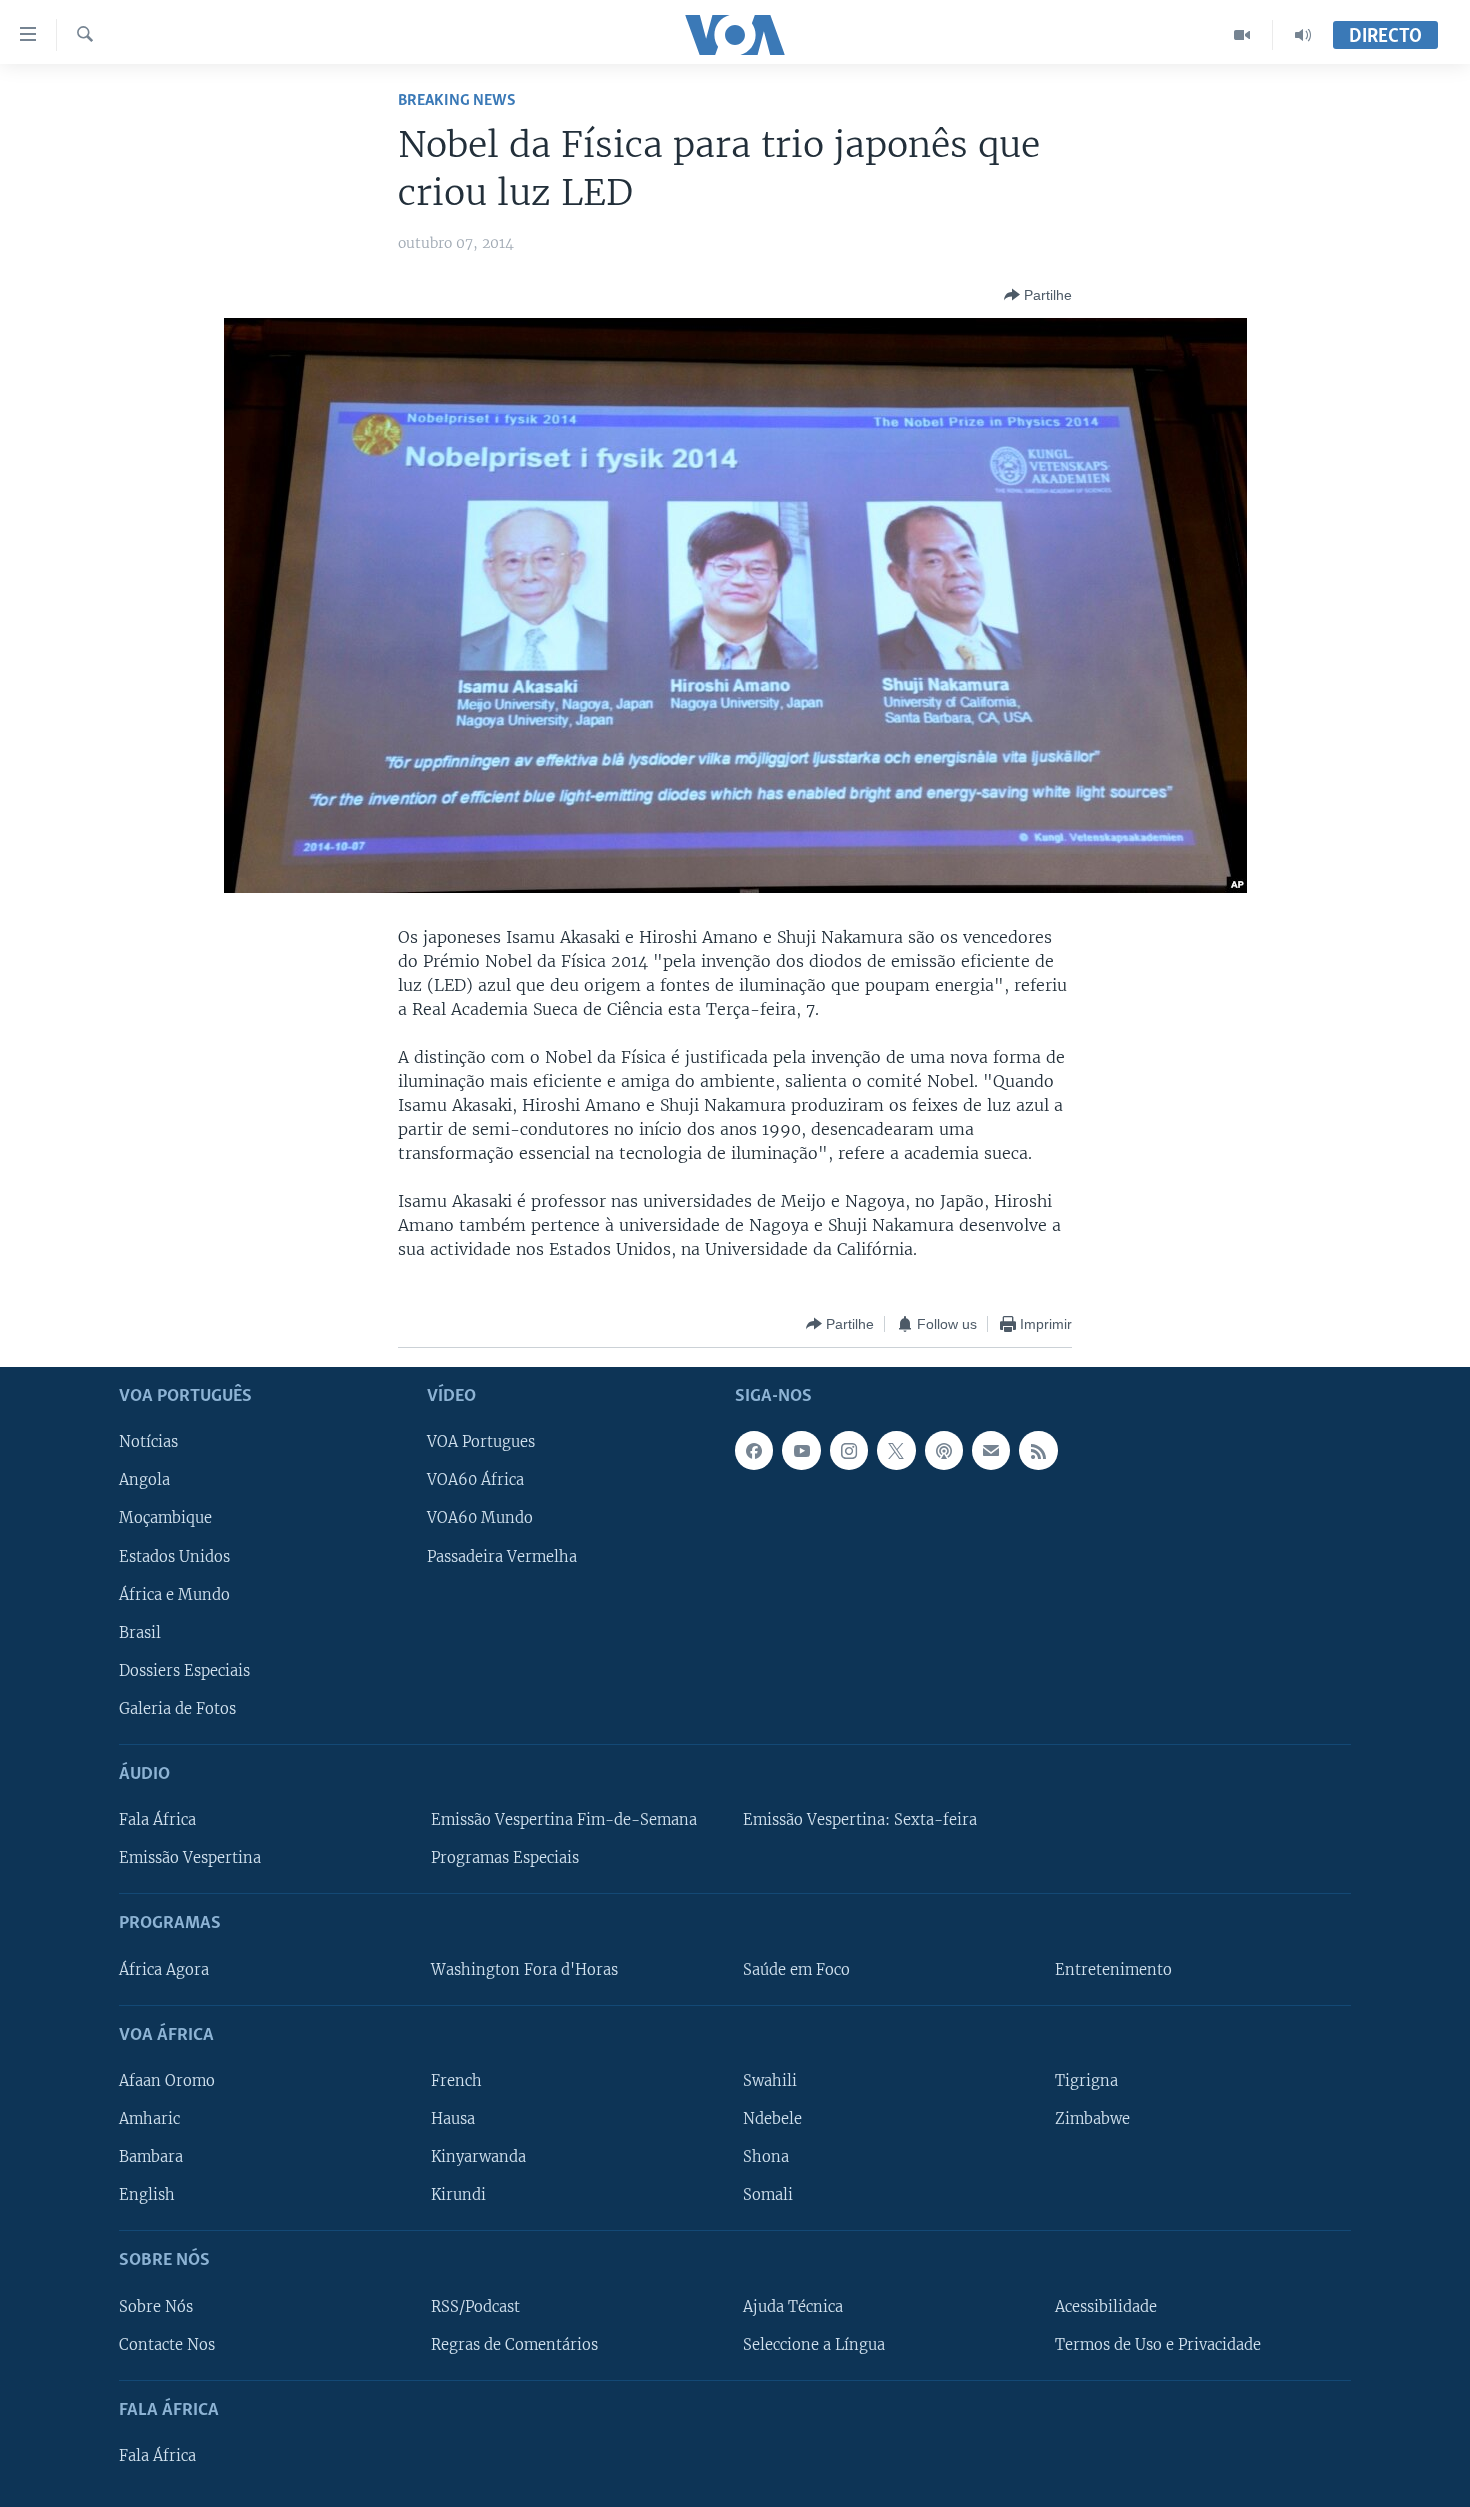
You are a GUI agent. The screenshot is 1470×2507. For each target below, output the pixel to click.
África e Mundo (174, 1595)
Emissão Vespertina (190, 1859)
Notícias (148, 1443)
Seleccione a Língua (814, 2345)
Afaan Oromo (167, 2081)
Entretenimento (1113, 1970)
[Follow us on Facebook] (754, 1451)
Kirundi (458, 2196)
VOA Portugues (481, 1443)
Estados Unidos (174, 1557)
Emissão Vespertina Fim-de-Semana (564, 1821)
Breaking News (457, 100)
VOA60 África (475, 1481)
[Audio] (1303, 35)
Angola (144, 1481)
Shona (766, 2158)
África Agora (164, 1970)
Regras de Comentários (514, 2345)
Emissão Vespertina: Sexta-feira (860, 1821)
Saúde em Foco (796, 1970)
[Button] (1038, 295)
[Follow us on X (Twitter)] (896, 1451)
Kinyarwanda (478, 2158)
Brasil (140, 1633)
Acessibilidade (1106, 2307)
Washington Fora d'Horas (524, 1970)
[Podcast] (944, 1451)
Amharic (149, 2119)
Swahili (770, 2081)
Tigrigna (1086, 2081)
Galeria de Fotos (177, 1709)
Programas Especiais (505, 1859)
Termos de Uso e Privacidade (1158, 2345)
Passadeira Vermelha (502, 1557)
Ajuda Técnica (793, 2307)
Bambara (151, 2158)
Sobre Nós (156, 2307)
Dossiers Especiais (184, 1671)
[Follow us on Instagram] (849, 1451)
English (147, 2196)
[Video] (1242, 35)
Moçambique (165, 1519)
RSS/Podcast (475, 2307)
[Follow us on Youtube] (801, 1451)
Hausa (453, 2119)
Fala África (157, 1821)
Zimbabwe (1092, 2119)
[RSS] (1038, 1451)
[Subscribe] (991, 1451)
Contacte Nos (167, 2345)
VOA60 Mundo (480, 1519)
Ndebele (772, 2119)
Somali (768, 2196)
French (456, 2081)
